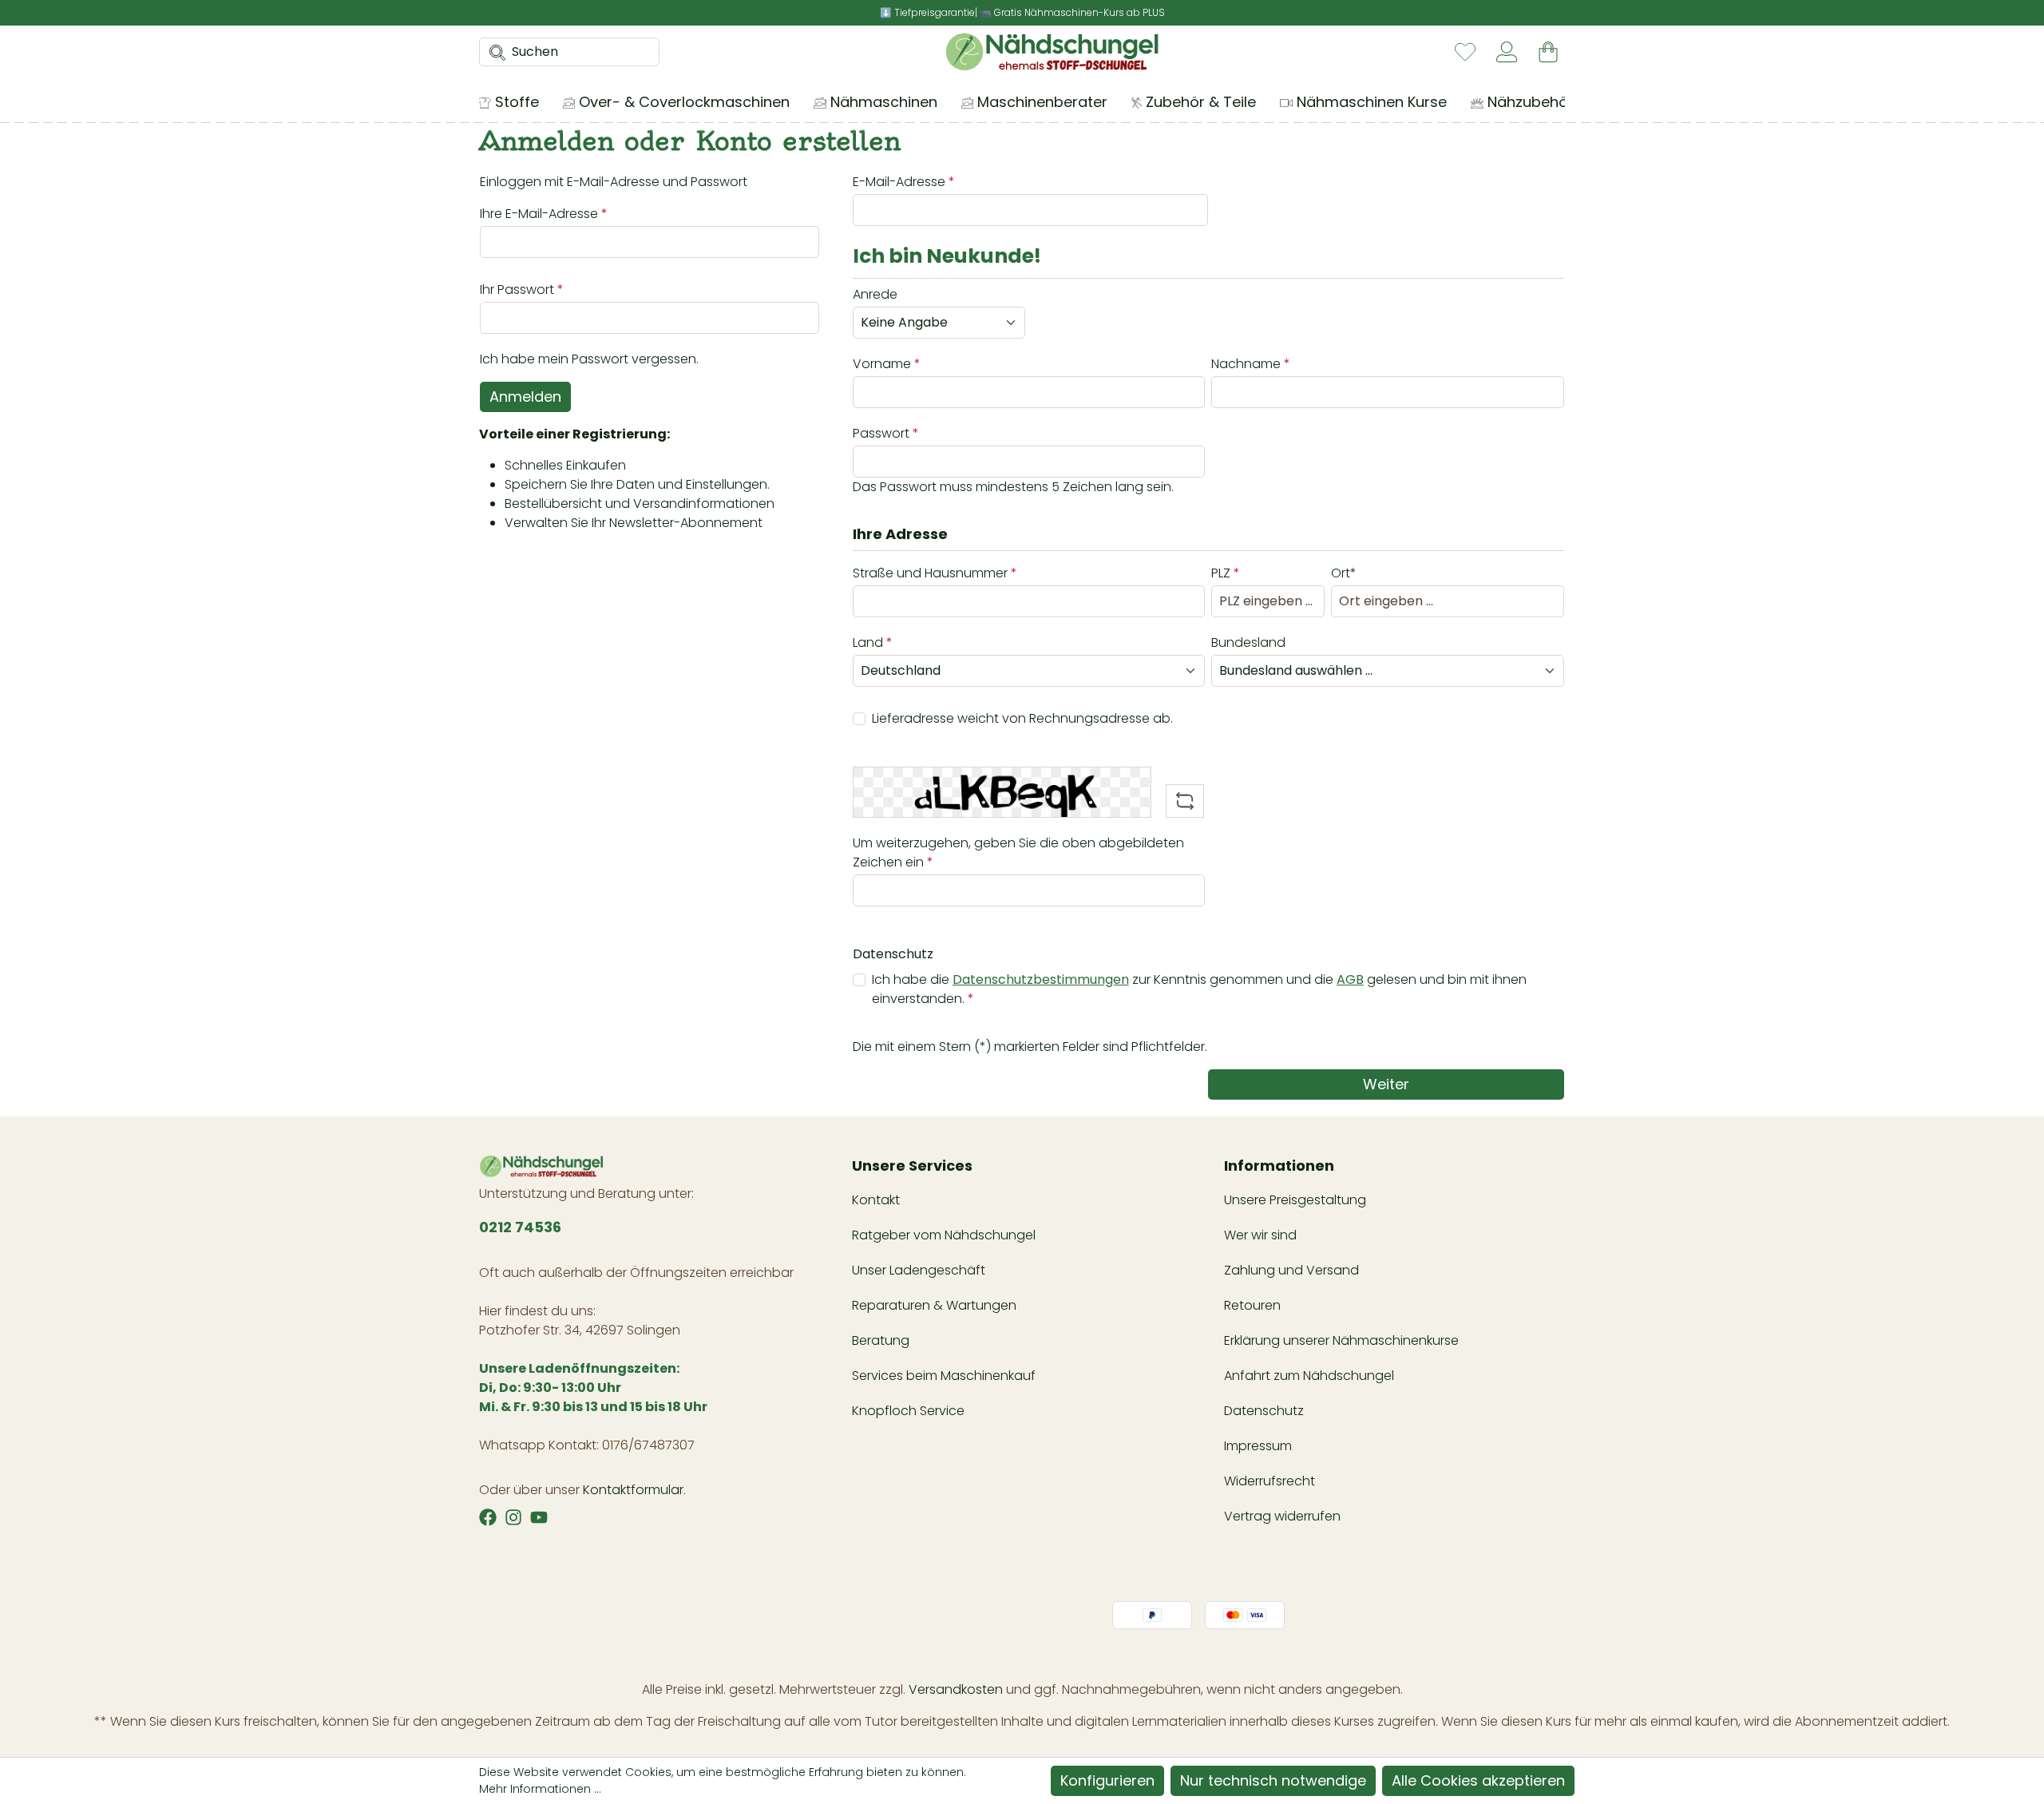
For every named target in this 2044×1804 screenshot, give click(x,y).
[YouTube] (539, 1517)
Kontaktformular (633, 1490)
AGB (1350, 979)
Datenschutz (1264, 1411)
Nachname (1251, 364)
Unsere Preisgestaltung (1295, 1200)
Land (873, 642)
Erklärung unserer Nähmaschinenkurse (1341, 1340)
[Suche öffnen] (493, 52)
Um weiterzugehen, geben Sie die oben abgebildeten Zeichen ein (1018, 852)
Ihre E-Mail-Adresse (544, 214)
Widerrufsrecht (1270, 1481)
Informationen (1279, 1166)
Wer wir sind (1260, 1235)
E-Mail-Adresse (904, 182)
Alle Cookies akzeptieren (1478, 1780)
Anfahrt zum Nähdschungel (1309, 1376)
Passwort (886, 433)
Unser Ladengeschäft (919, 1270)
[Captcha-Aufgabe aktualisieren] (1185, 801)
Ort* (1344, 573)
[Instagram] (513, 1517)
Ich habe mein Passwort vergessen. (589, 359)
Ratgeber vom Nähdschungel (944, 1235)
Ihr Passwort (522, 289)
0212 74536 (520, 1227)
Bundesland (1248, 642)
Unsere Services (912, 1166)
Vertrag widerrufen (1282, 1516)
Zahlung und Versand (1291, 1270)
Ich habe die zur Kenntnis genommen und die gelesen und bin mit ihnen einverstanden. (1199, 989)
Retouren (1252, 1305)
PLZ (1226, 573)
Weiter (1386, 1084)
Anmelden (525, 396)
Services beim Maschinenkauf (944, 1376)
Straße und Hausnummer (935, 573)
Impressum (1258, 1446)
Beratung (881, 1340)
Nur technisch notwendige (1273, 1780)
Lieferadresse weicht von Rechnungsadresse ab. (1022, 718)
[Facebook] (488, 1517)
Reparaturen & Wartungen (934, 1305)
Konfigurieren (1107, 1780)
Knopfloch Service (908, 1411)
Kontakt (876, 1200)
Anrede (875, 294)
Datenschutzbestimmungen (1041, 979)
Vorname (887, 364)
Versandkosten (956, 1689)
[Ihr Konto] (1507, 52)
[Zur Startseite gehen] (1052, 52)
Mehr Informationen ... (540, 1789)
